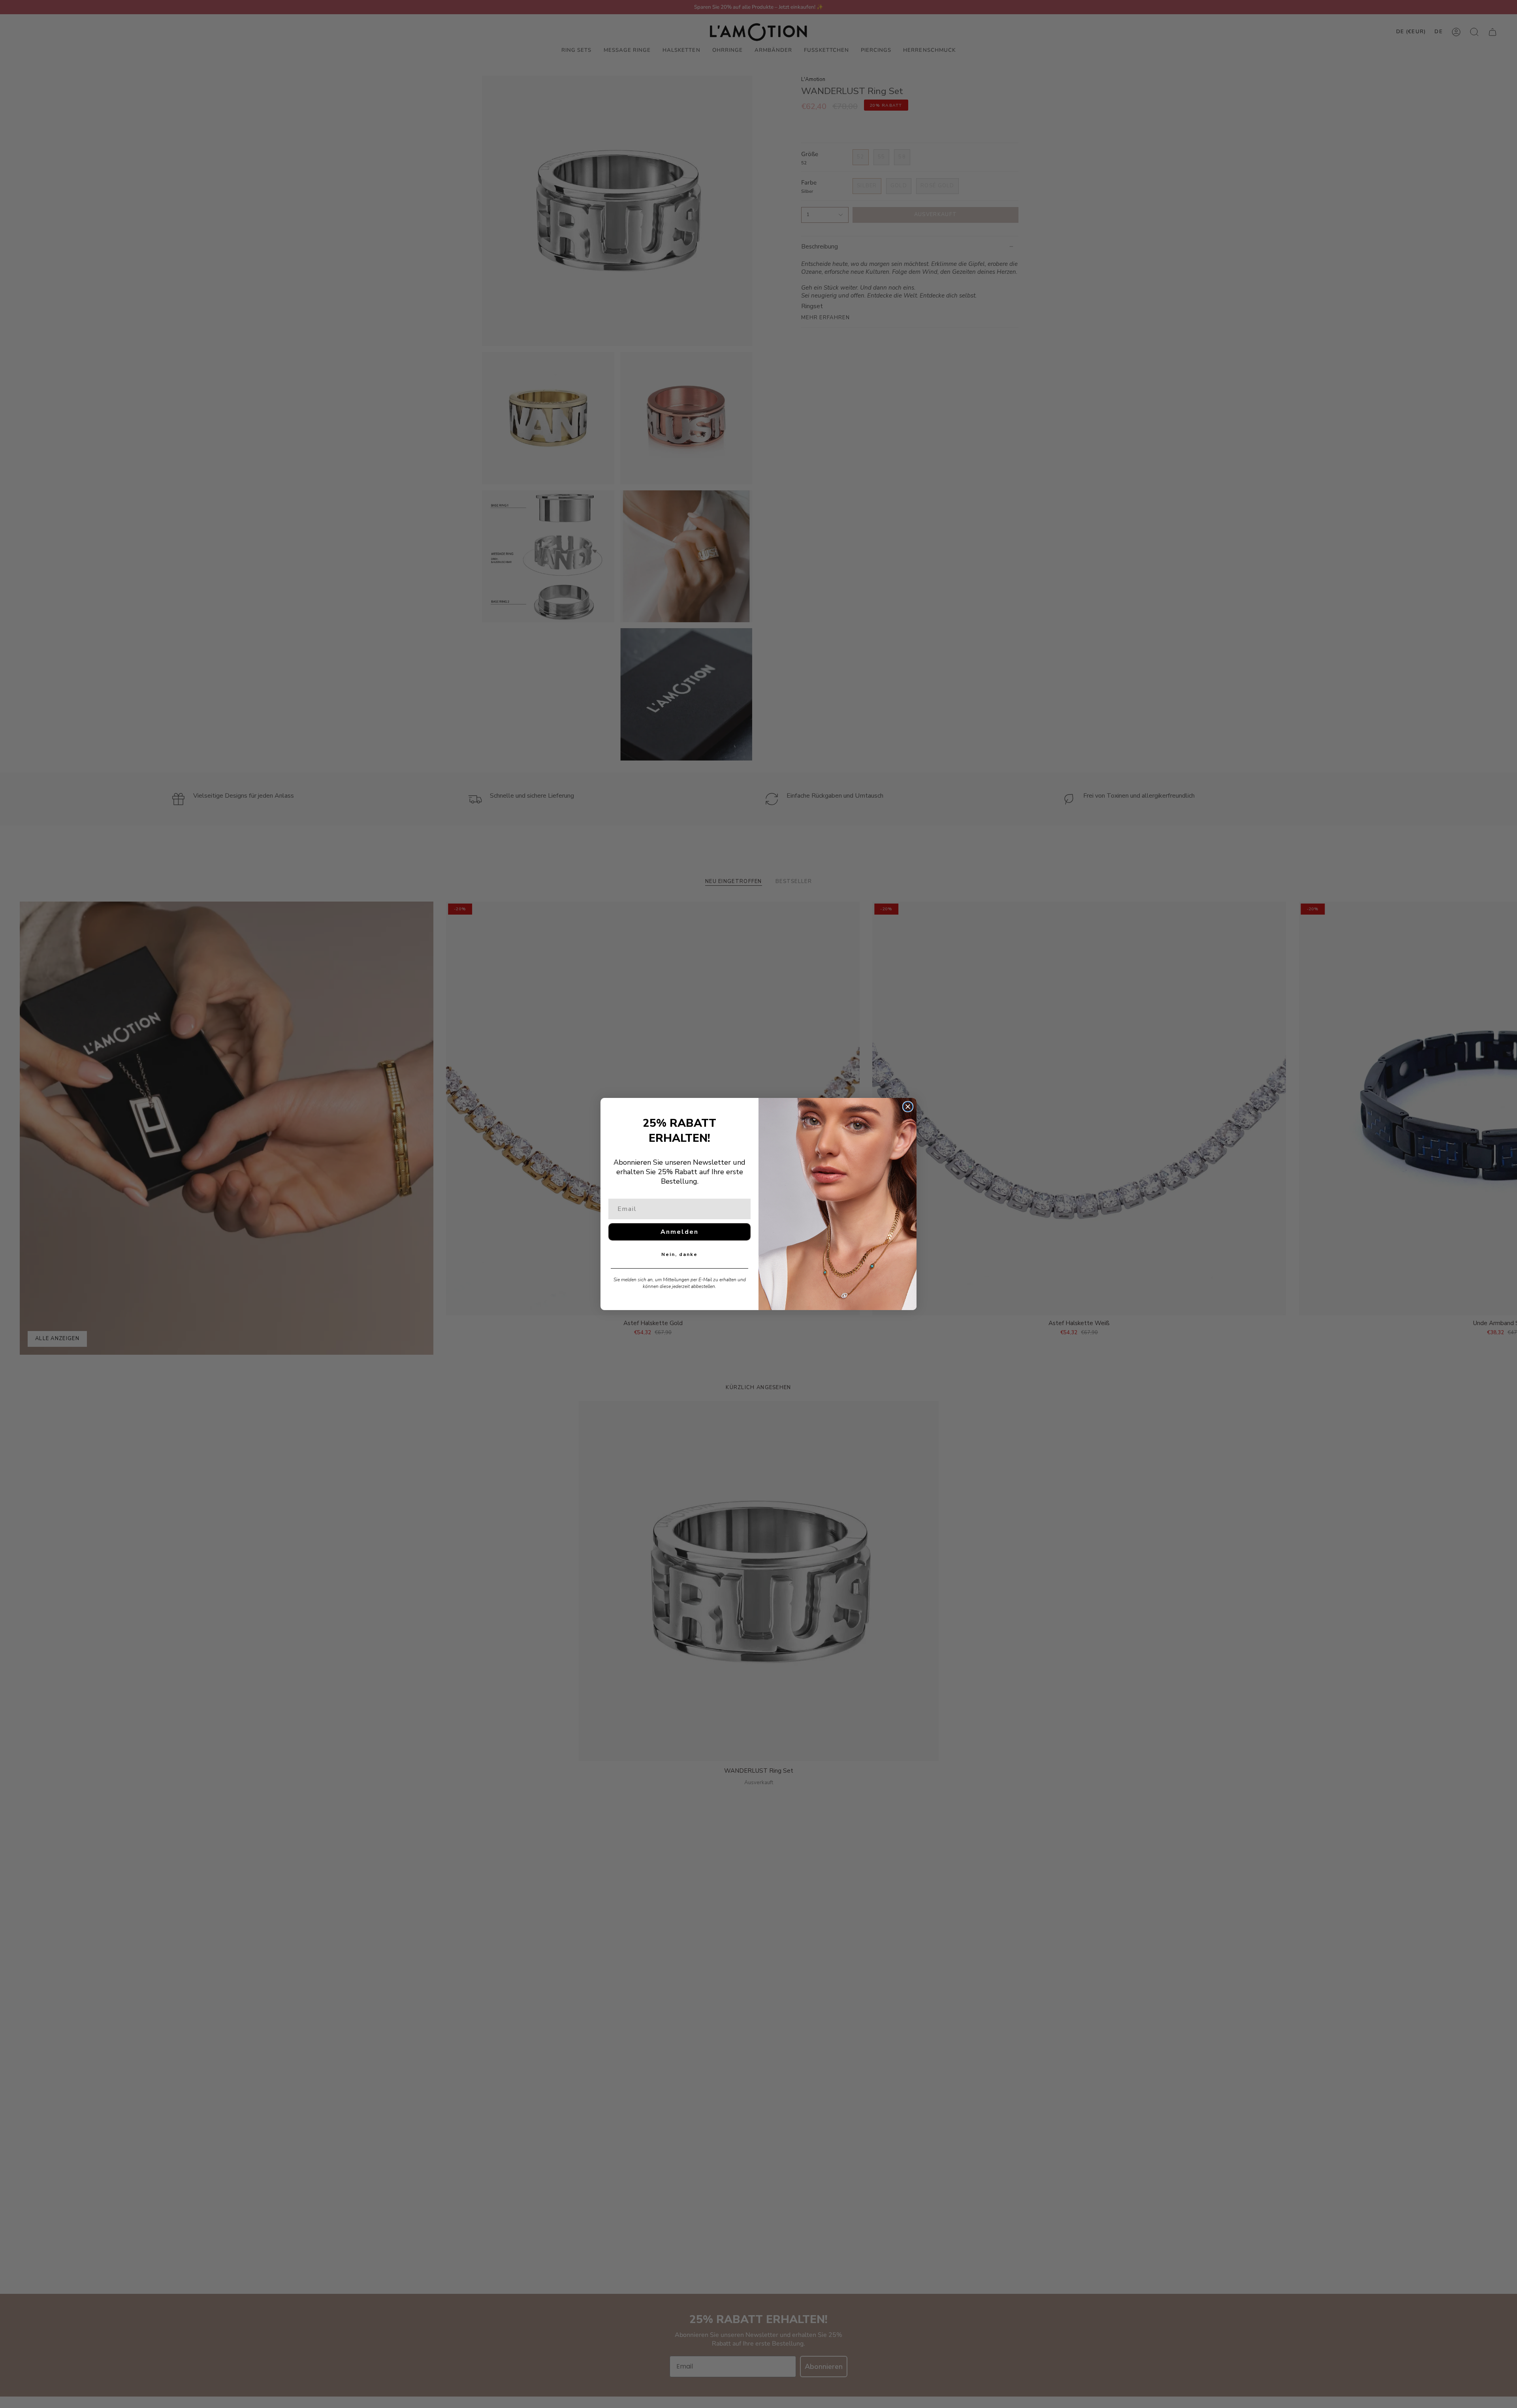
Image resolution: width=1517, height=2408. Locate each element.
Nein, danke (679, 1254)
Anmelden (679, 1232)
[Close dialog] (908, 1107)
